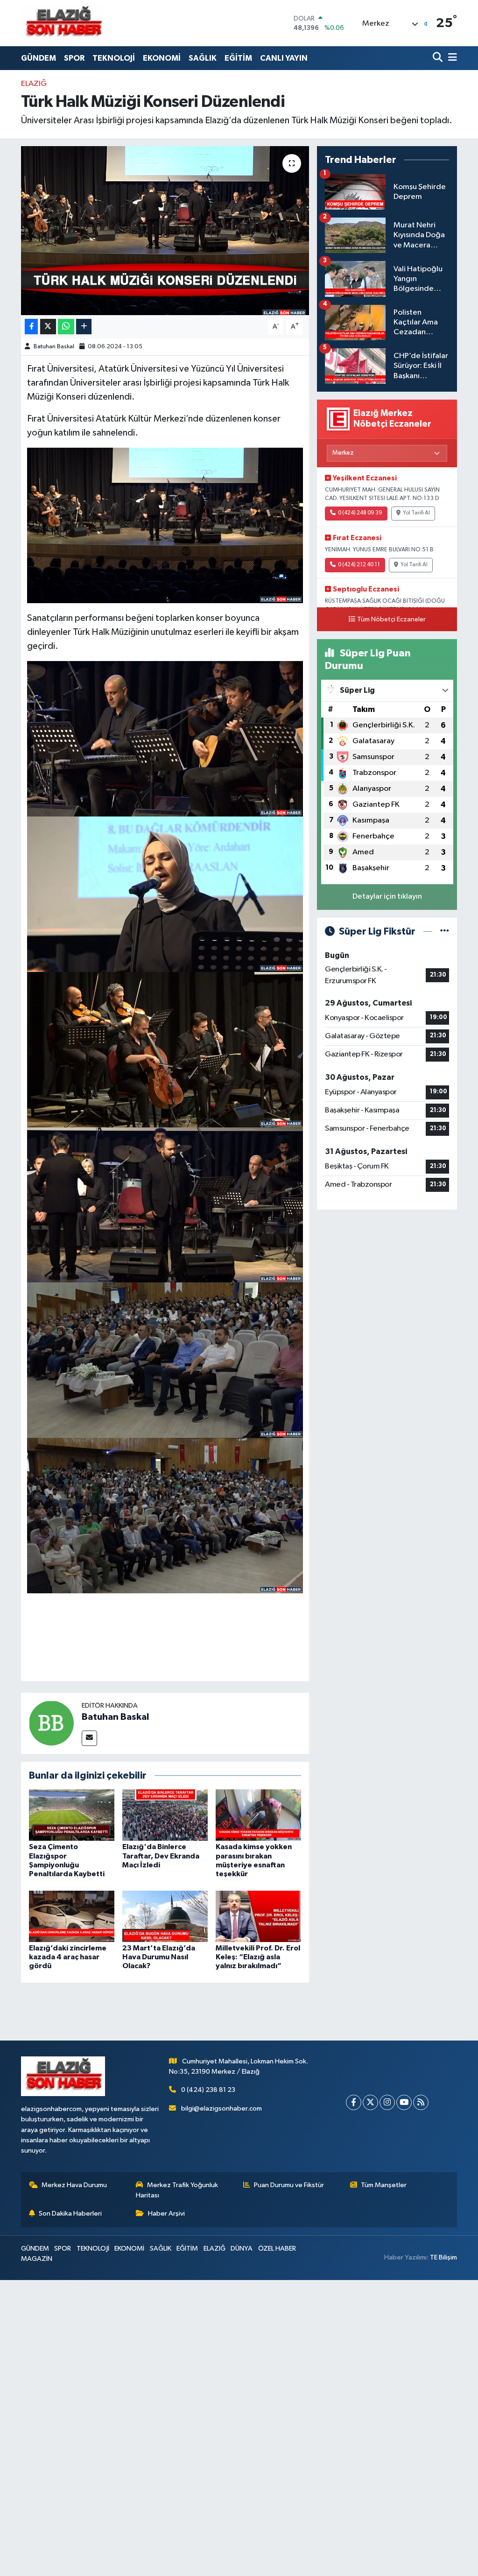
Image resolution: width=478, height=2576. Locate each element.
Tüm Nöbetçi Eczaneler (391, 619)
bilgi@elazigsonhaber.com (221, 2108)
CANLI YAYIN (284, 58)
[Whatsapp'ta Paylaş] (66, 327)
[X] (370, 2102)
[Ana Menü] (451, 58)
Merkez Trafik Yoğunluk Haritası (177, 2190)
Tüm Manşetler (384, 2185)
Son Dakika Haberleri (70, 2214)
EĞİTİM (238, 58)
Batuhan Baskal (54, 347)
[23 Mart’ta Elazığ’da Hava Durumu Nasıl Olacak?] (165, 1916)
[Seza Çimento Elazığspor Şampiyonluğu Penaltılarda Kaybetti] (72, 1815)
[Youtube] (404, 2102)
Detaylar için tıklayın (387, 897)
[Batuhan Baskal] (51, 1723)
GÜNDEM (39, 58)
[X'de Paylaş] (48, 327)
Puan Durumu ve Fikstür (289, 2185)
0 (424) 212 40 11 (359, 565)
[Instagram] (387, 2102)
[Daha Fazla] (84, 327)
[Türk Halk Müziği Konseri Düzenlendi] (165, 231)
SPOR (74, 58)
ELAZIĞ (34, 84)
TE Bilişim (443, 2257)
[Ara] (439, 58)
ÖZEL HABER (277, 2249)
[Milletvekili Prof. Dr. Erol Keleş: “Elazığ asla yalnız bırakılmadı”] (258, 1916)
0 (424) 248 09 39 (360, 513)
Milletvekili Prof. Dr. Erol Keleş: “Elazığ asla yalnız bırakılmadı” (258, 1957)
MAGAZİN (37, 2259)
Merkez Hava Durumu (74, 2185)
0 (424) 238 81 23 (208, 2090)
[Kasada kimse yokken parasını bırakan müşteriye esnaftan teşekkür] (258, 1815)
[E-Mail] (89, 1738)
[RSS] (421, 2102)
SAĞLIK (203, 58)
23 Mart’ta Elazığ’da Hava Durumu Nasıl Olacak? (159, 1957)
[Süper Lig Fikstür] (445, 932)
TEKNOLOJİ (114, 58)
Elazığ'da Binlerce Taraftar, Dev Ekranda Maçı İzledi (161, 1856)
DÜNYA (242, 2249)
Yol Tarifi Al (416, 513)
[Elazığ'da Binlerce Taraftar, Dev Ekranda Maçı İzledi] (165, 1815)
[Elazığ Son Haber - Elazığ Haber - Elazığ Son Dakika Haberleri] (63, 23)
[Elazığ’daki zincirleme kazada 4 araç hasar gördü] (72, 1916)
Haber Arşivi (166, 2214)
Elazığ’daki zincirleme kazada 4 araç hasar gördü (68, 1957)
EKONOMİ (162, 58)
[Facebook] (354, 2102)
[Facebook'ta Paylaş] (31, 327)
